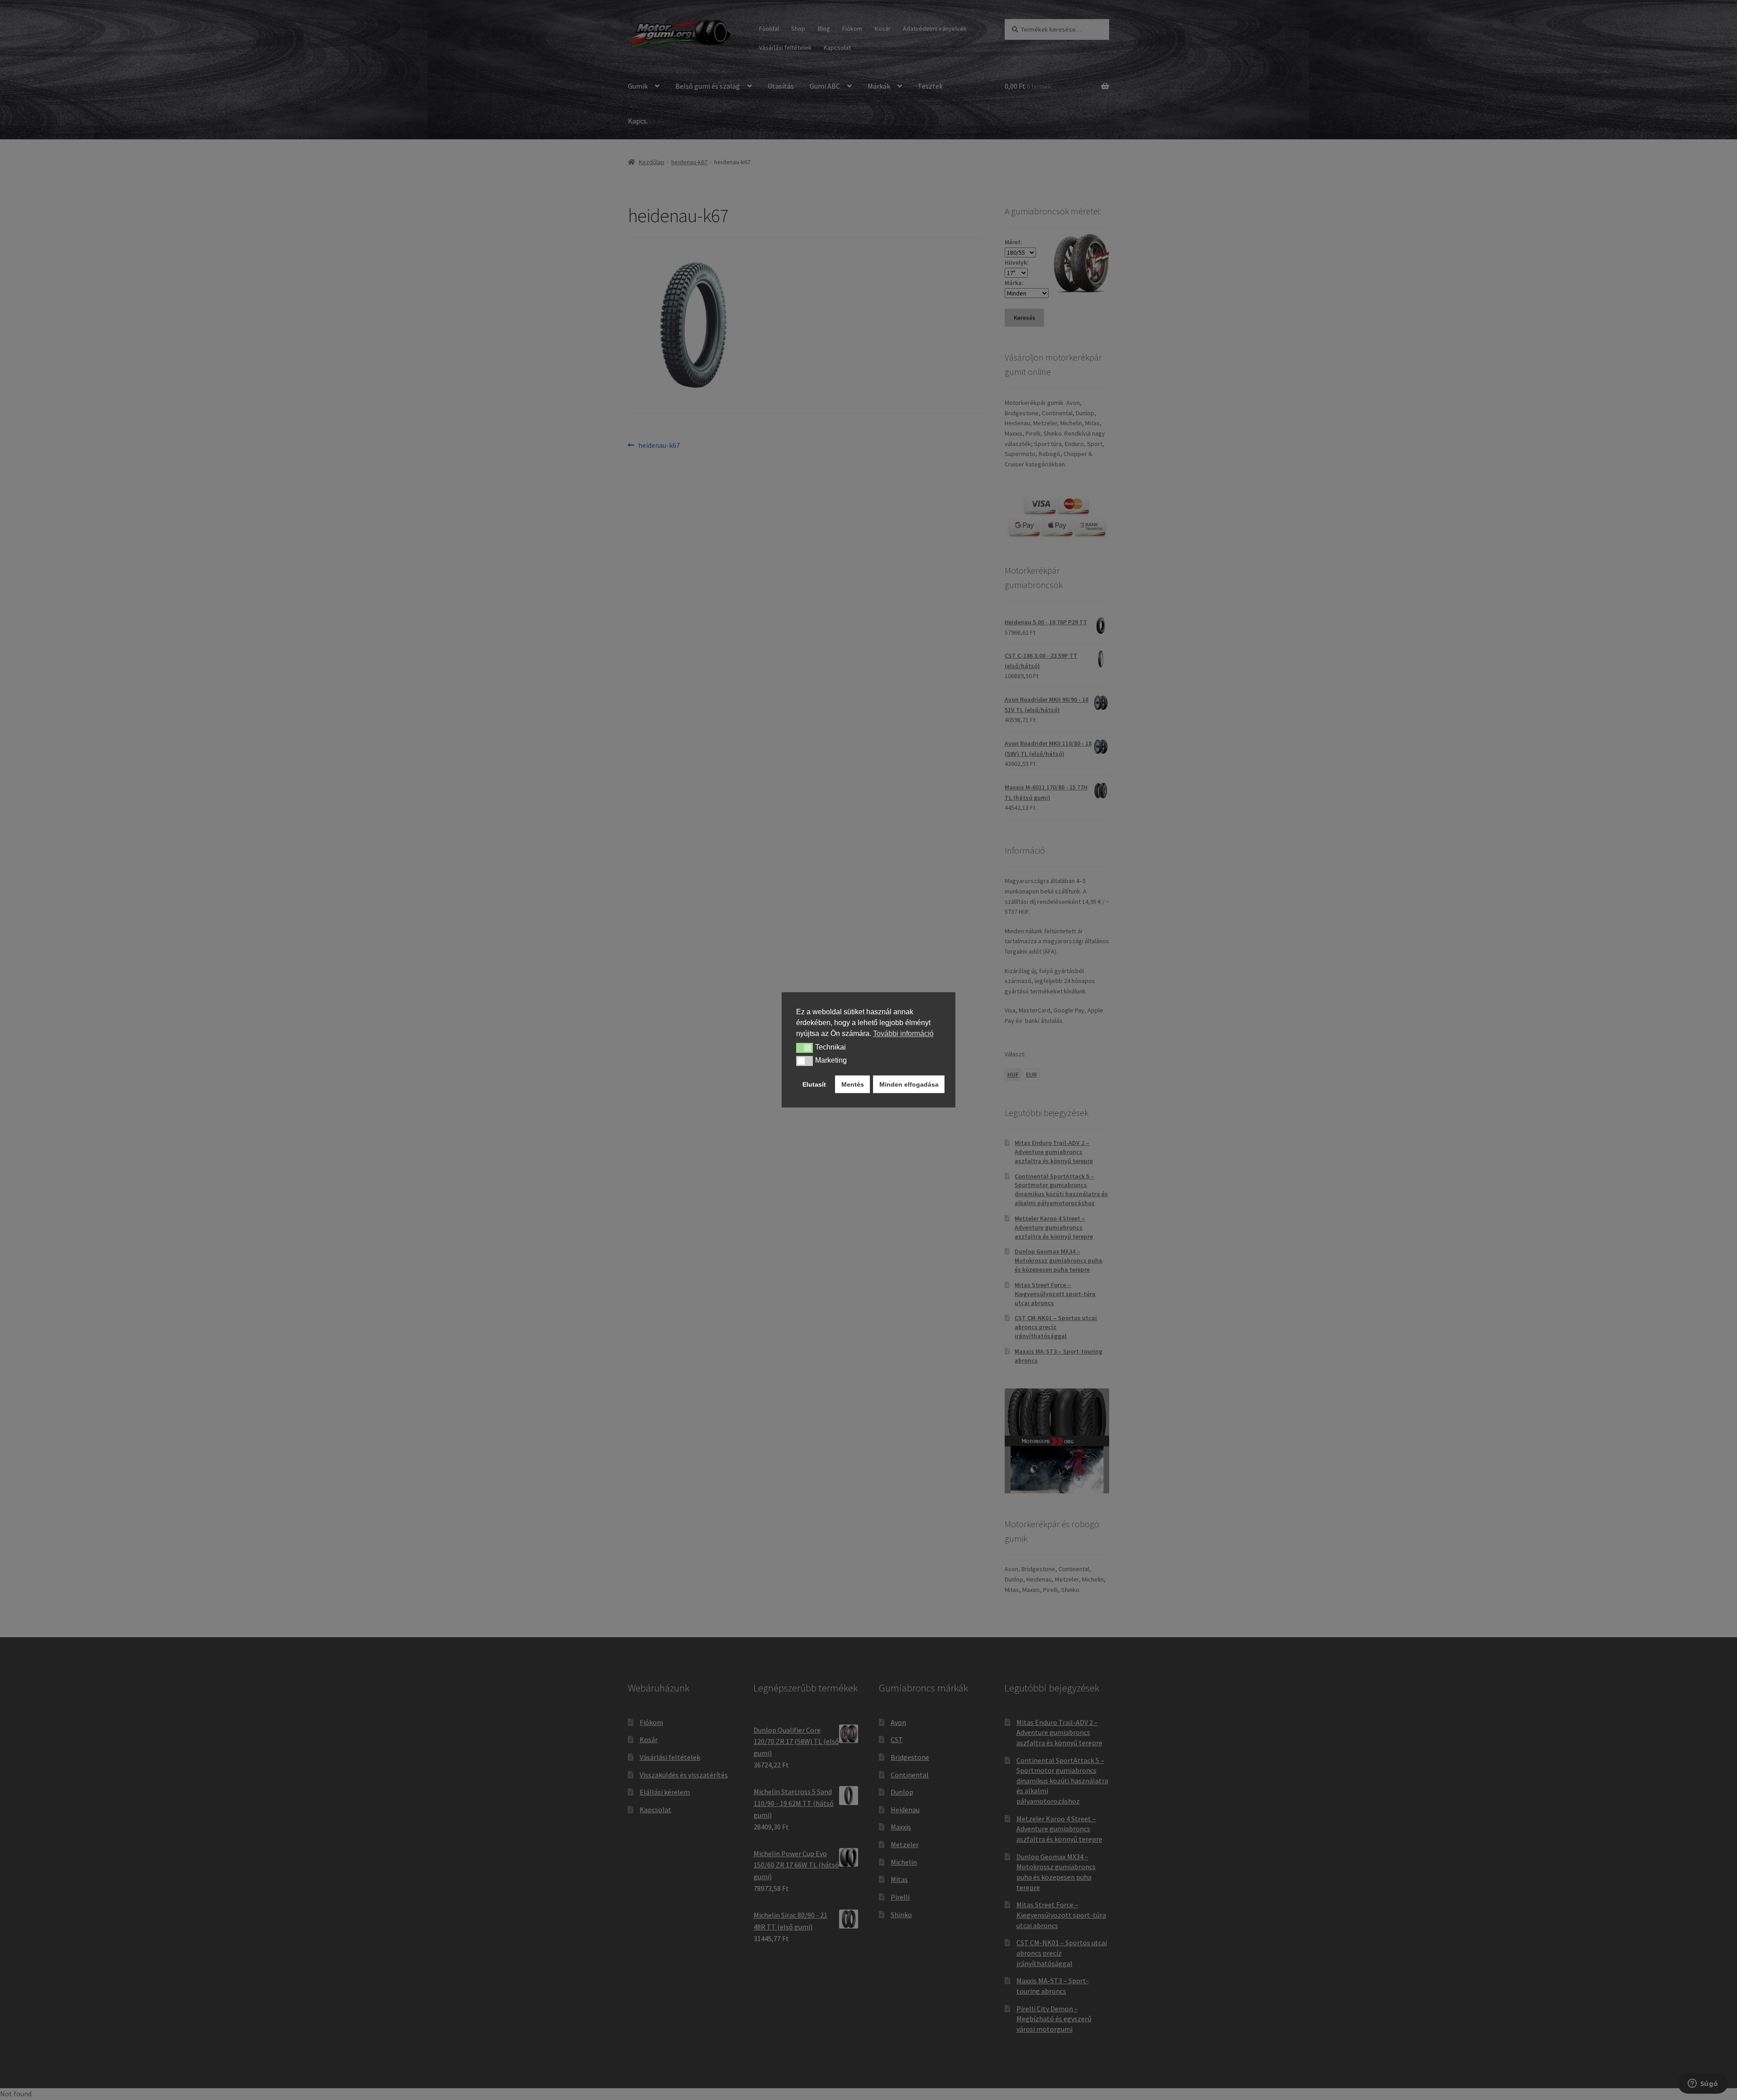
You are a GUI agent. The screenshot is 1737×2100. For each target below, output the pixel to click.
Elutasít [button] (814, 1084)
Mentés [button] (853, 1084)
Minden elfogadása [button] (909, 1084)
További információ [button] (903, 1033)
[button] (804, 1048)
